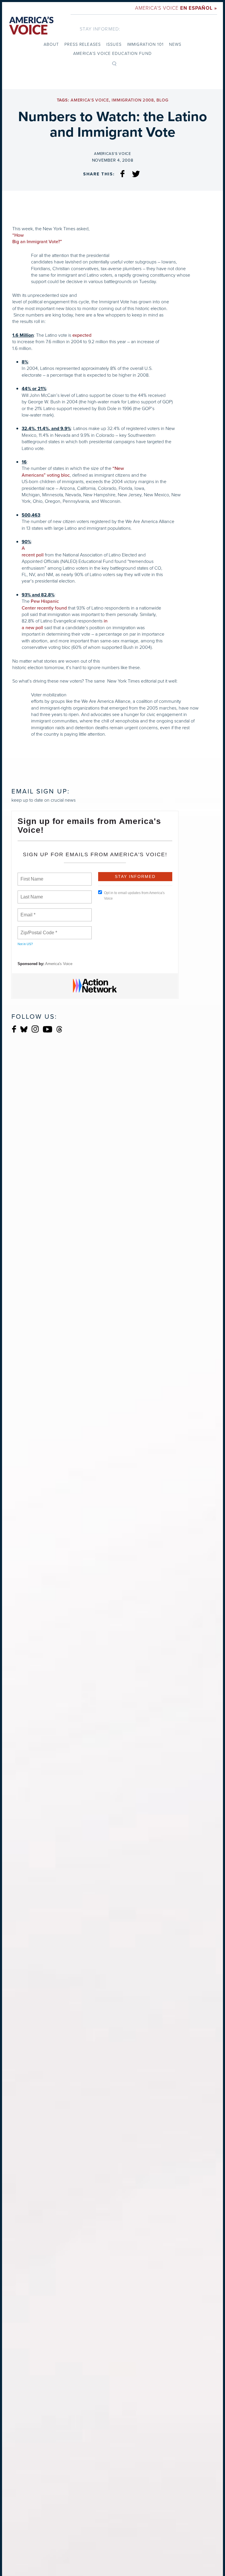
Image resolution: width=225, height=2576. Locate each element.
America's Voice (176, 8)
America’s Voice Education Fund (112, 54)
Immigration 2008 (133, 100)
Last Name (31, 893)
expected (82, 335)
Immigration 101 (145, 44)
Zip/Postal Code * (38, 929)
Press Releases (83, 44)
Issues (114, 44)
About (51, 44)
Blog (162, 100)
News (175, 44)
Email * (27, 911)
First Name (31, 876)
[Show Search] (114, 63)
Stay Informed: (100, 29)
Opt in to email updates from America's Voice (134, 896)
